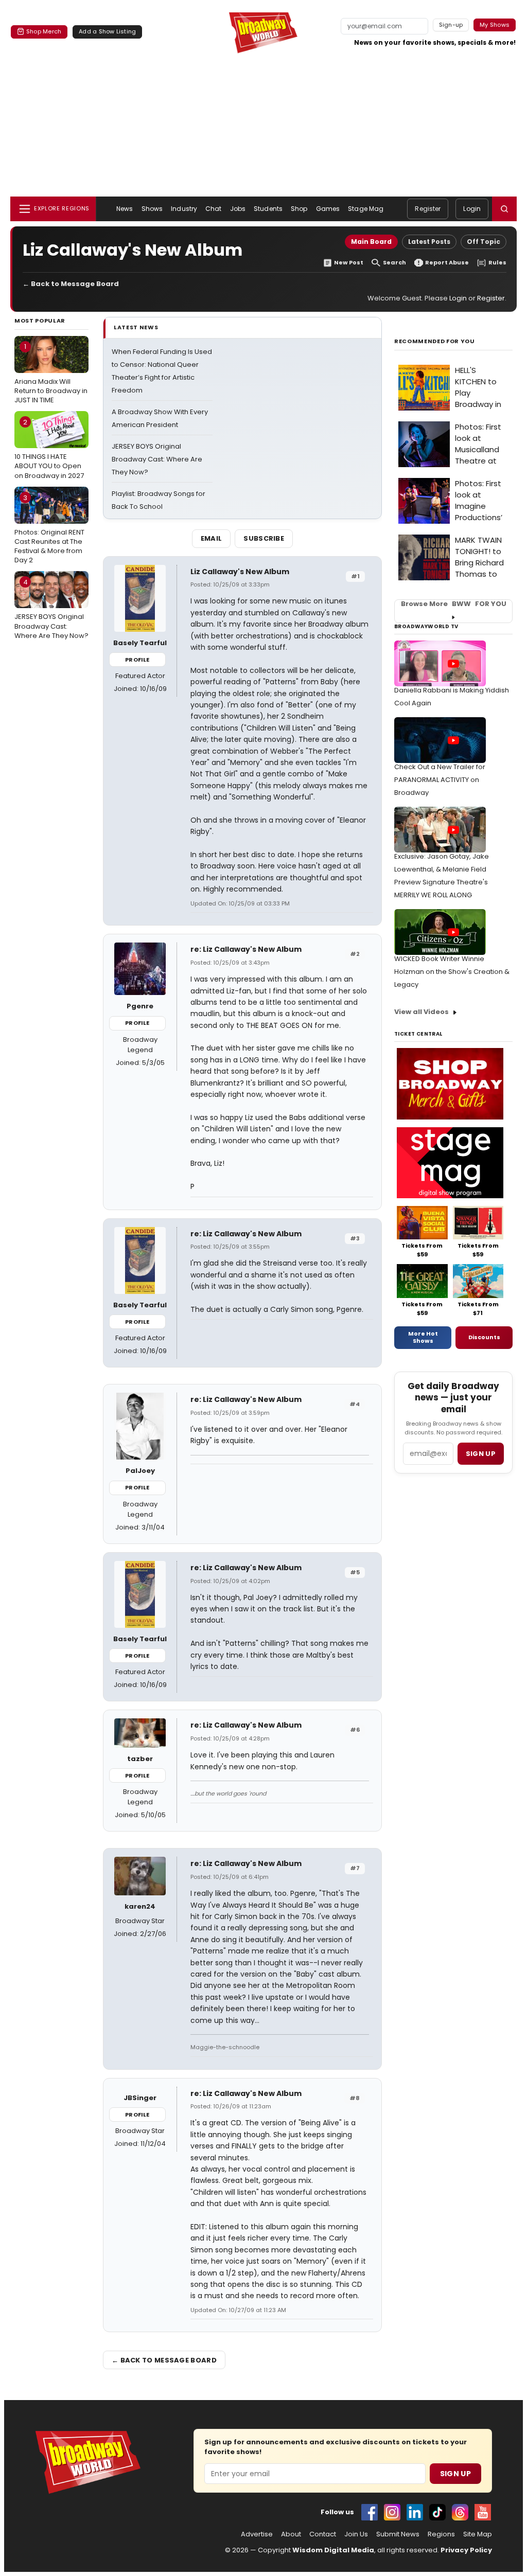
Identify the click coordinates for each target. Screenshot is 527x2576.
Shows (152, 209)
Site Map (478, 2534)
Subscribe (264, 538)
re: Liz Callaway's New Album (246, 949)
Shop (299, 209)
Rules (497, 263)
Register (428, 209)
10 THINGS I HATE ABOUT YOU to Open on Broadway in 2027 (49, 449)
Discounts (484, 1337)
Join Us (356, 2534)
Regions (441, 2534)
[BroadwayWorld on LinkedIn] (415, 2512)
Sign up (481, 1454)
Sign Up (455, 2474)
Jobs (238, 209)
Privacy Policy (466, 2550)
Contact (323, 2534)
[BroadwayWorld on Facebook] (370, 2512)
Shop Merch (44, 31)
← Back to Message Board (71, 284)
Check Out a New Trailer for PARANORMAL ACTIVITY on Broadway (440, 780)
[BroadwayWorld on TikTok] (437, 2512)
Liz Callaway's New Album (240, 572)
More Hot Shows (423, 1337)
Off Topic (484, 242)
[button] (504, 209)
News (125, 209)
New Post (349, 263)
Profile (137, 660)
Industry (184, 209)
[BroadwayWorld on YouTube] (483, 2512)
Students (268, 209)
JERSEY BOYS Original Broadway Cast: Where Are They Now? (51, 609)
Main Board (371, 242)
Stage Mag (366, 209)
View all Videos (421, 1012)
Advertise (257, 2534)
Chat (213, 209)
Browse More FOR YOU (454, 604)
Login (472, 209)
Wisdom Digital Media (333, 2550)
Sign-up (451, 25)
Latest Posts (429, 242)
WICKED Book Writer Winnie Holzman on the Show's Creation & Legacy (452, 972)
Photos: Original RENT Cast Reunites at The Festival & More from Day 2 (49, 529)
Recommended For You (435, 341)
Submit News (398, 2534)
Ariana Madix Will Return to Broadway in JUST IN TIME (51, 373)
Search (394, 263)
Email (212, 538)
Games (328, 209)
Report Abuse (447, 263)
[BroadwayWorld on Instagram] (392, 2512)
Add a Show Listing (107, 31)
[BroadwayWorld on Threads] (460, 2512)
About (291, 2534)
